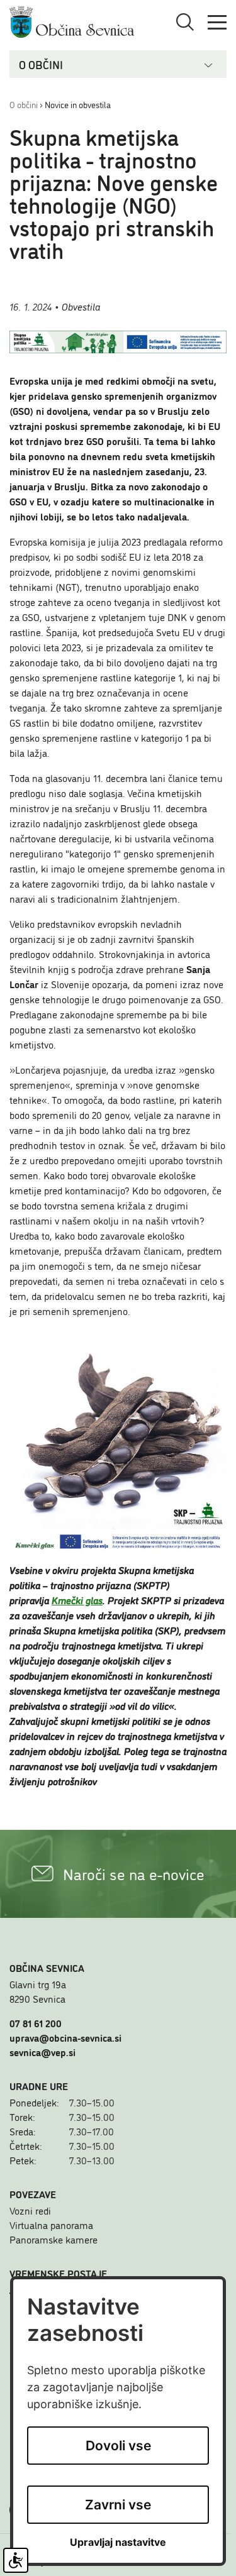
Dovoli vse (118, 2446)
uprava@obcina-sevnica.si (65, 2037)
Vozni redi (30, 2210)
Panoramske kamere (53, 2239)
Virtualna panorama (51, 2225)
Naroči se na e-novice (134, 1874)
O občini (24, 104)
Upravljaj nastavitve (118, 2542)
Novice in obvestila (78, 104)
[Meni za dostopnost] (16, 2560)
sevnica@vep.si (42, 2052)
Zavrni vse (118, 2505)
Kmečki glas (77, 1600)
